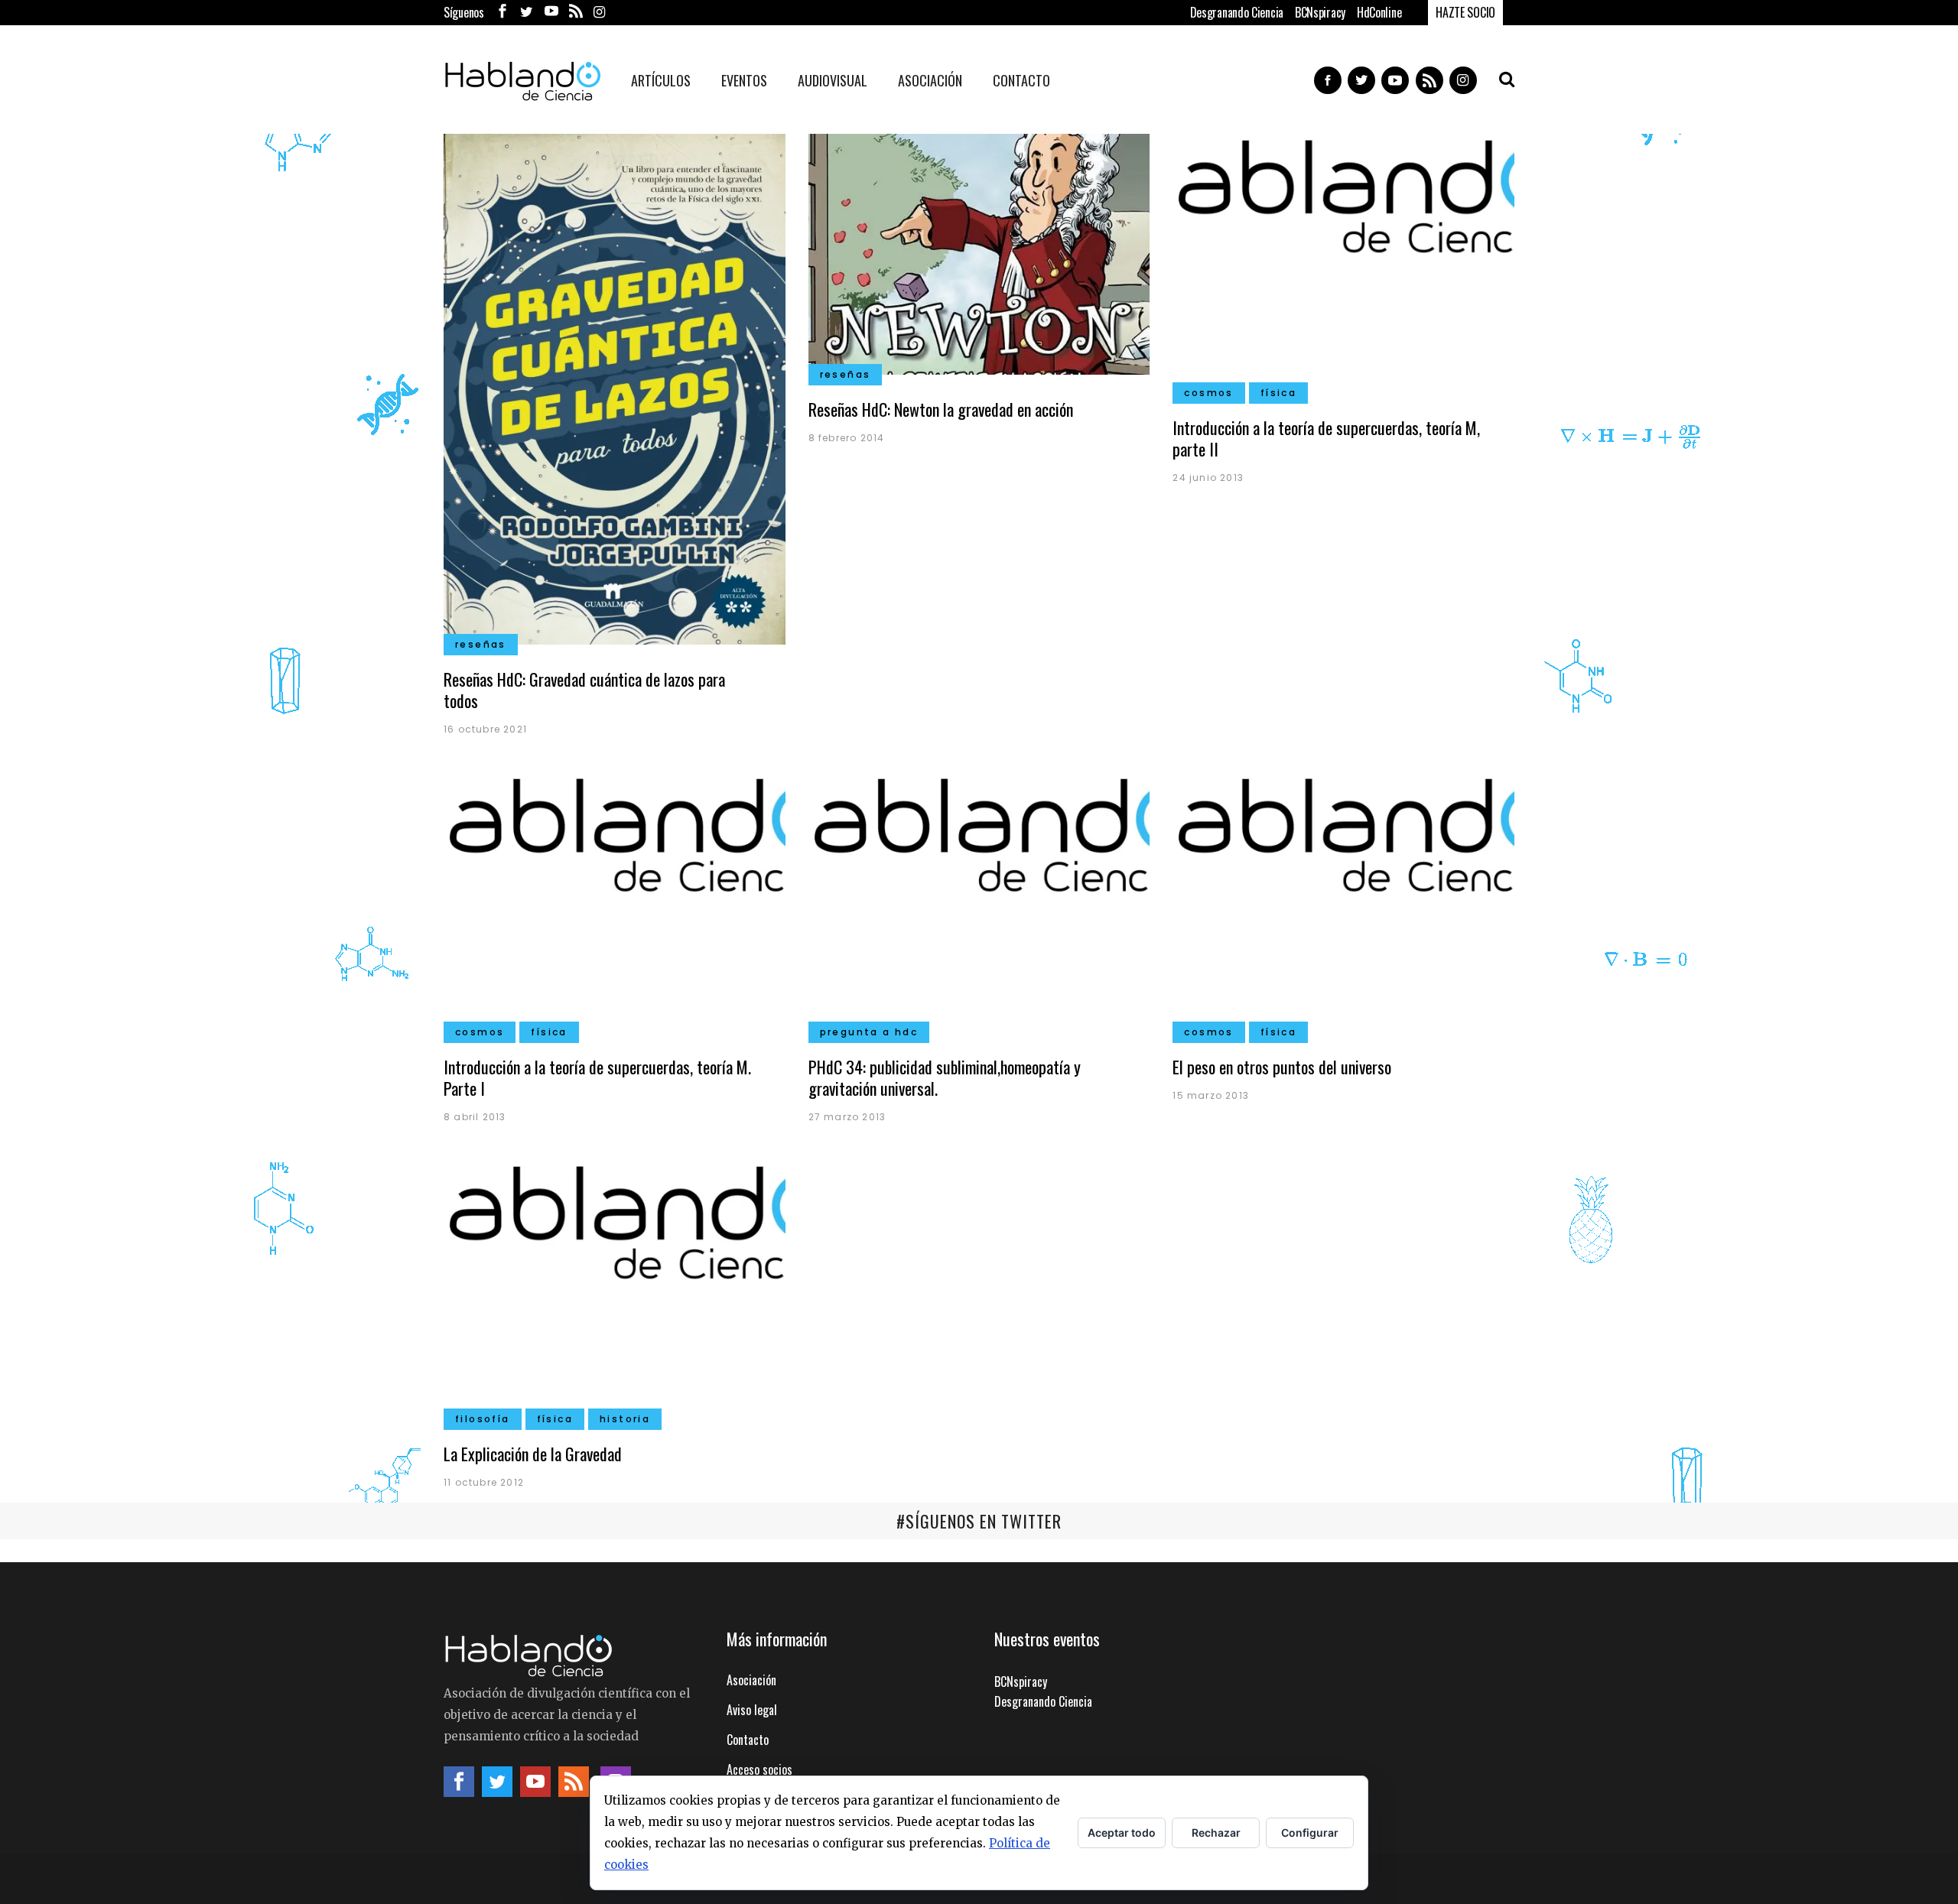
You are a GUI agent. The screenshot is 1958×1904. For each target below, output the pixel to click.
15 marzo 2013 (1211, 1095)
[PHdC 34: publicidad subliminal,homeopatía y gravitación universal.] (979, 900)
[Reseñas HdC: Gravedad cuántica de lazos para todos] (615, 387)
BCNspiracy (1320, 12)
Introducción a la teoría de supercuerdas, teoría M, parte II (1326, 438)
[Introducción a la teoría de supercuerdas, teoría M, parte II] (1343, 262)
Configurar (1310, 1833)
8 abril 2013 (475, 1117)
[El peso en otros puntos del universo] (1343, 900)
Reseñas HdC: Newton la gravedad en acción (941, 409)
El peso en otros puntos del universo (1282, 1067)
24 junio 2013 (1208, 478)
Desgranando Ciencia (1237, 12)
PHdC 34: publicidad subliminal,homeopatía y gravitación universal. (945, 1077)
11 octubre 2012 (484, 1482)
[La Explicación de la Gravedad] (615, 1288)
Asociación (751, 1680)
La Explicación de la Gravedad (533, 1454)
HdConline (1379, 12)
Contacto (748, 1740)
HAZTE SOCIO (1465, 12)
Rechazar (1216, 1833)
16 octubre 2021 (485, 729)
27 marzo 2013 (847, 1117)
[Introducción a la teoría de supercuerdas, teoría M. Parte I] (615, 900)
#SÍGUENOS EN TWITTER (979, 1521)
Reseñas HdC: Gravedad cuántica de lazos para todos (584, 690)
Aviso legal (752, 1710)
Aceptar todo (1122, 1833)
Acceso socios (759, 1769)
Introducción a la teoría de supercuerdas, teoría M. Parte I (597, 1077)
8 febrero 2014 (847, 438)
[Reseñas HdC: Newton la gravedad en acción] (979, 252)
